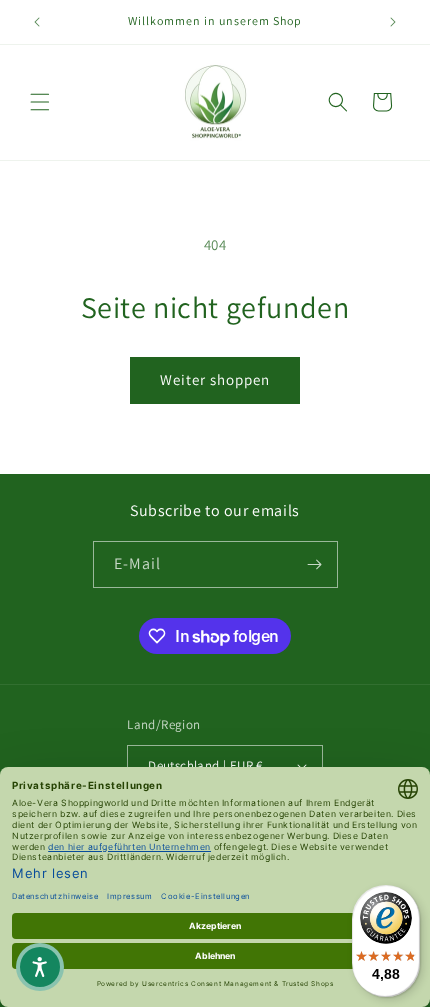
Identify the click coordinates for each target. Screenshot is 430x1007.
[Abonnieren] (315, 564)
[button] (40, 102)
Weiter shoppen (215, 379)
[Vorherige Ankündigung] (37, 22)
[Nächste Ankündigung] (393, 22)
